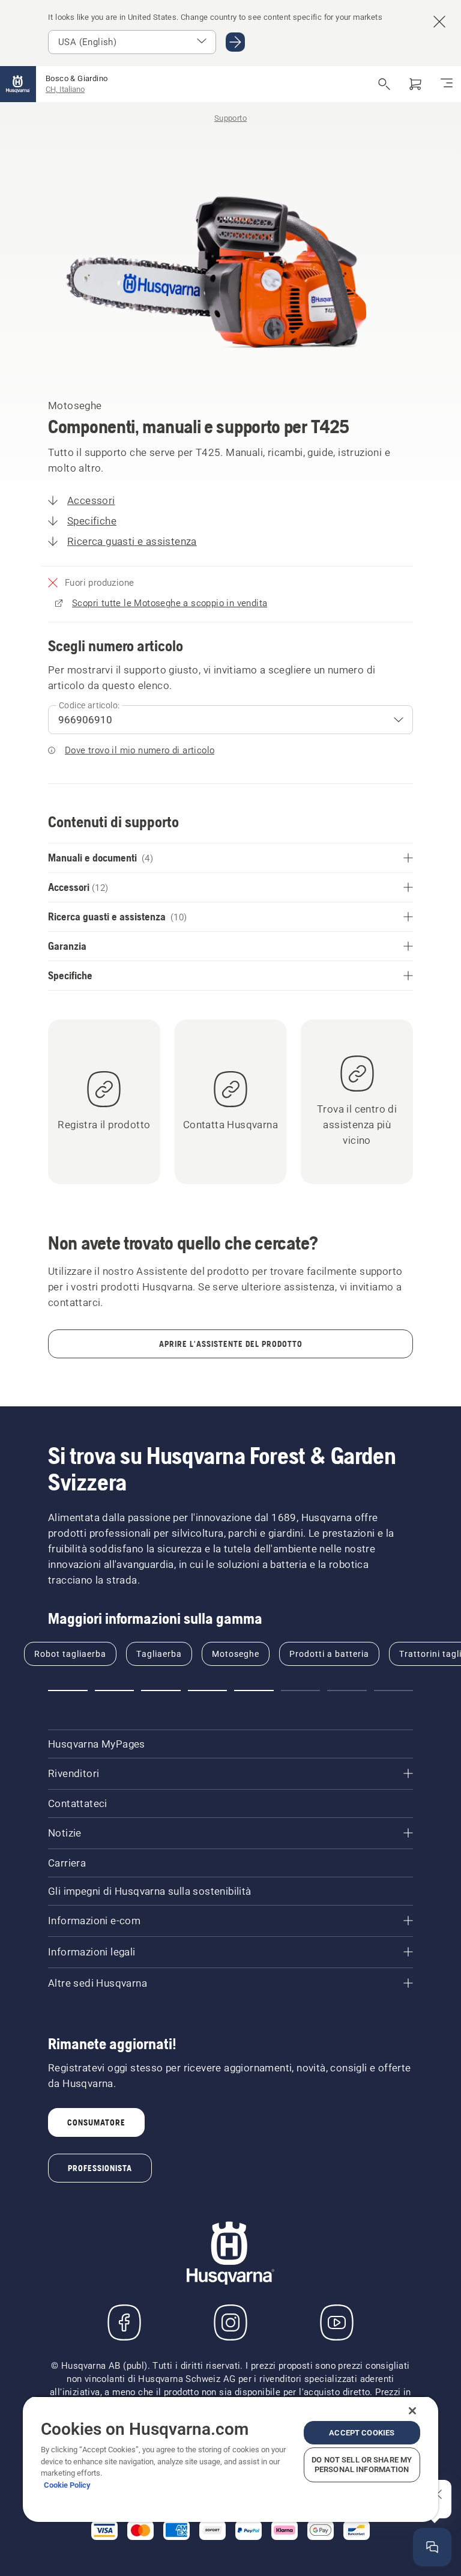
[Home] (18, 84)
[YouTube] (337, 2322)
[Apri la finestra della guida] (432, 2547)
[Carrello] (415, 84)
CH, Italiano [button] (65, 89)
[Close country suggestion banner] (439, 22)
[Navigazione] (447, 84)
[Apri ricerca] (384, 84)
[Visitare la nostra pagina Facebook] (124, 2322)
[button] (68, 1690)
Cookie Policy (67, 2485)
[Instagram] (230, 2322)
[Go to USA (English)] (235, 42)
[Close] (412, 2411)
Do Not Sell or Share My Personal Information (362, 2465)
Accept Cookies (362, 2433)
